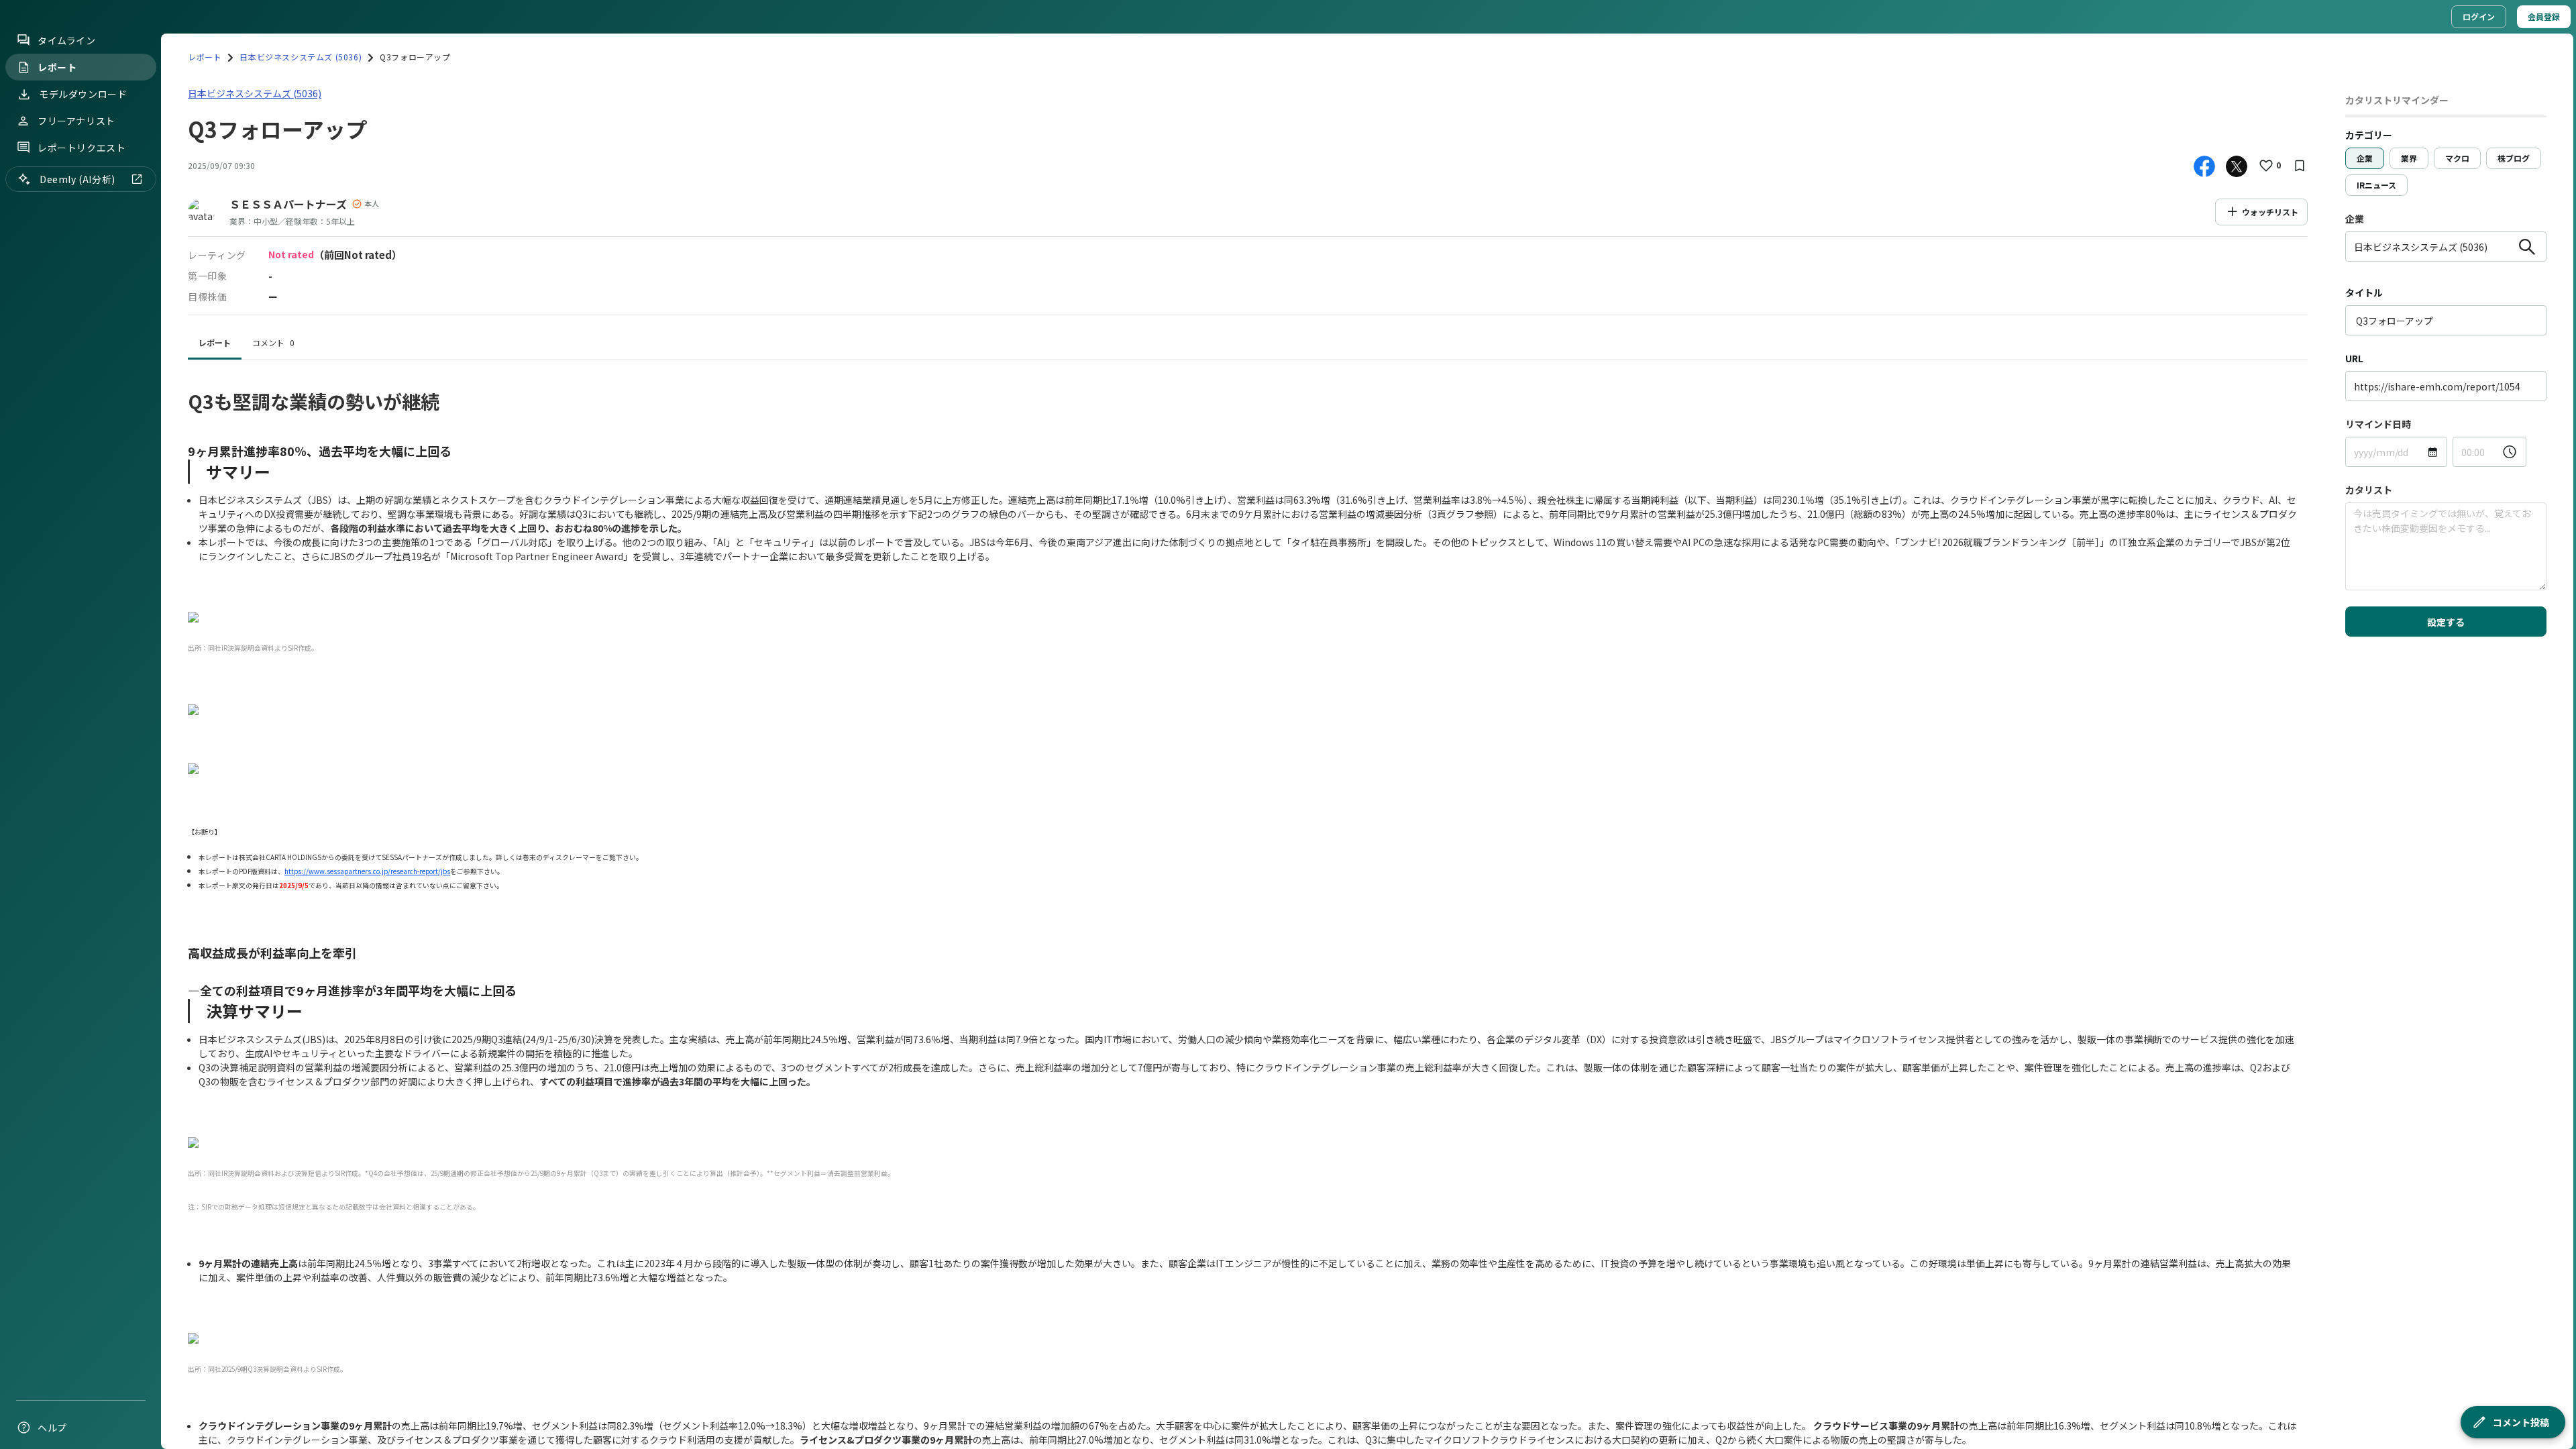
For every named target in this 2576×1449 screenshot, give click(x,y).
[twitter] (2237, 166)
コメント (273, 342)
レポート (205, 57)
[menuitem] (81, 40)
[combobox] (2430, 247)
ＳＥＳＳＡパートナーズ (288, 204)
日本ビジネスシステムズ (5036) (301, 57)
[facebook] (2204, 166)
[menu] (80, 734)
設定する (2446, 622)
